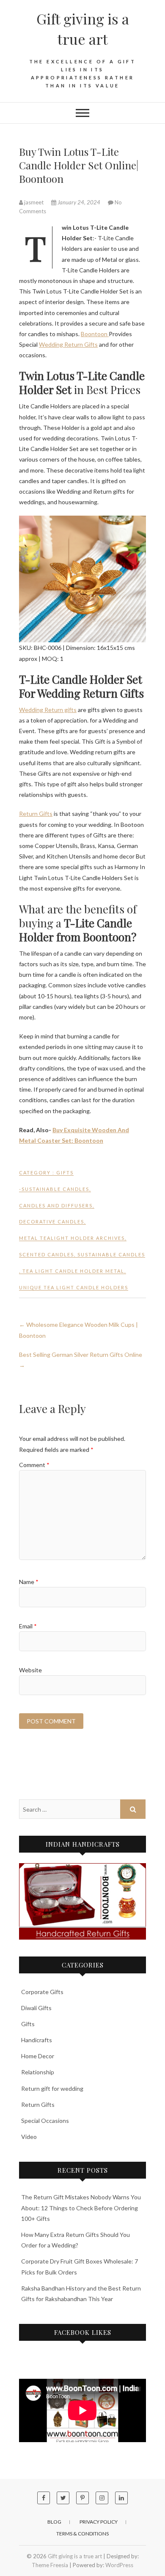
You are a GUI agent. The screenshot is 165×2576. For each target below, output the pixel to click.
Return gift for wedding (52, 2088)
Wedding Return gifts (48, 710)
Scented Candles (47, 1254)
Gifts (65, 1173)
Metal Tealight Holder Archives (72, 1238)
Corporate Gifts (42, 1992)
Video (29, 2137)
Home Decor (38, 2056)
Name (29, 1582)
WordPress (119, 2565)
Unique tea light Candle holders (74, 1287)
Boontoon (95, 334)
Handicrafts (37, 2040)
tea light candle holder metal (73, 1271)
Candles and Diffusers (56, 1205)
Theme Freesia (50, 2565)
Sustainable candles (111, 1254)
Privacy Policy (99, 2522)
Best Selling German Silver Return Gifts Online (81, 1360)
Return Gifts (36, 814)
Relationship (38, 2072)
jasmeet (34, 202)
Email (28, 1626)
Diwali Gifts (36, 2008)
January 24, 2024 (79, 202)
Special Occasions (45, 2121)
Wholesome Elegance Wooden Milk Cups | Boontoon (78, 1330)
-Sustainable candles (54, 1189)
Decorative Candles (52, 1221)
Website (30, 1670)
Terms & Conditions (82, 2534)
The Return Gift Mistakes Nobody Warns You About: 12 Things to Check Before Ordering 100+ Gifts (81, 2208)
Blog (54, 2522)
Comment (34, 1465)
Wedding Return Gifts (68, 344)
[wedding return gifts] (82, 1901)
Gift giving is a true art (83, 29)
